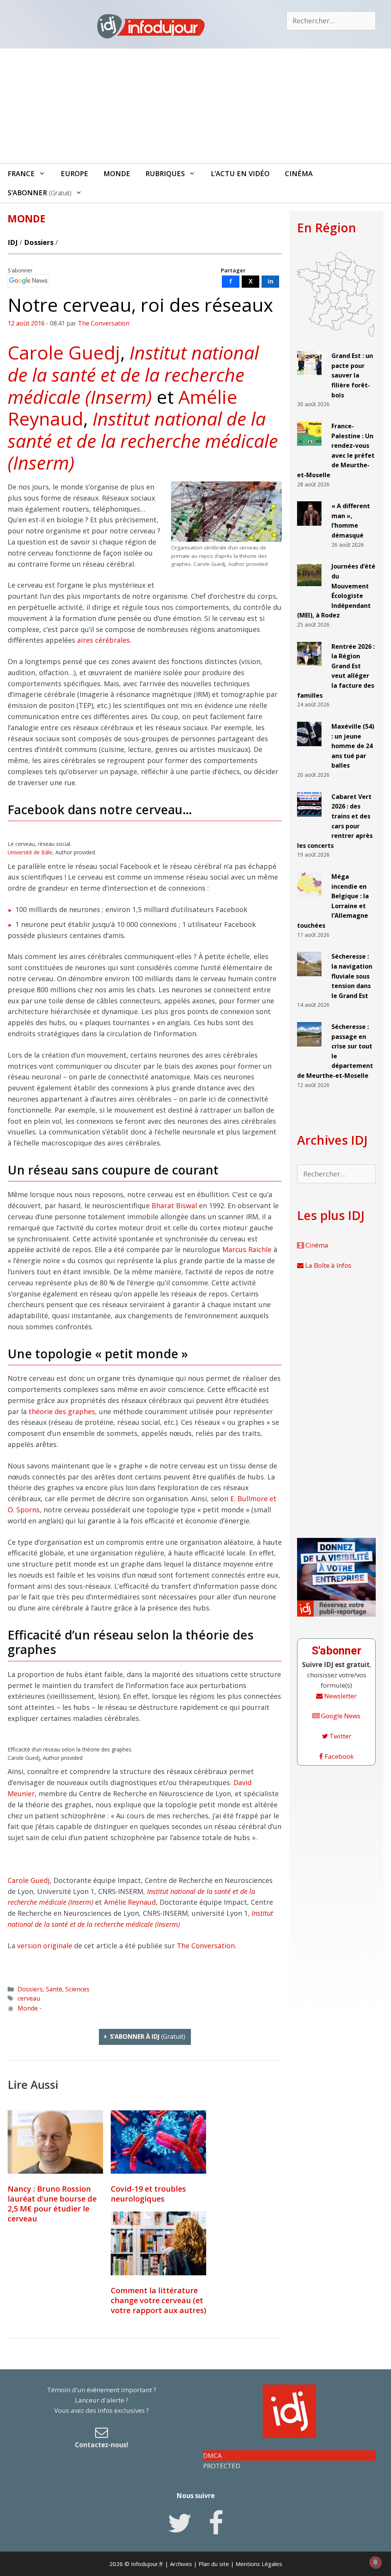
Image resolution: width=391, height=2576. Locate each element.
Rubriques (165, 173)
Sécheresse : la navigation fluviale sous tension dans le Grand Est (352, 976)
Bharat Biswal (174, 1205)
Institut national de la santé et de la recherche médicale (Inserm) (133, 374)
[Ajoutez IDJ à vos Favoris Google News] (28, 281)
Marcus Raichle (247, 1249)
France (21, 173)
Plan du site (214, 2564)
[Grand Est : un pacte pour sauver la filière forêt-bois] (309, 379)
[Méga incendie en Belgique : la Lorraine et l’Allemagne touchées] (309, 900)
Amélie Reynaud (130, 1902)
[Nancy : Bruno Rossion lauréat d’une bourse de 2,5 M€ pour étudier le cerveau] (55, 2142)
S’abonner (40, 193)
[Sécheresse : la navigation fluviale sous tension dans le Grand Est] (309, 979)
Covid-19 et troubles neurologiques (148, 2194)
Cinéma (299, 173)
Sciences (77, 1989)
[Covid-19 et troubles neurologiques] (158, 2142)
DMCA (212, 2455)
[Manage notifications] (375, 2562)
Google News (340, 1716)
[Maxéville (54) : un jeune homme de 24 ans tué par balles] (309, 749)
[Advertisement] (195, 106)
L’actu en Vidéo (240, 173)
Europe (74, 173)
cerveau (29, 1998)
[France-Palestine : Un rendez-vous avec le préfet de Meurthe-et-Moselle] (309, 449)
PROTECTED (222, 2466)
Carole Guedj (64, 352)
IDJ (13, 242)
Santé (54, 1989)
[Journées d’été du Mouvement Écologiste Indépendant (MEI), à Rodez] (309, 589)
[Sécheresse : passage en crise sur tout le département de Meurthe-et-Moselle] (309, 1050)
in (271, 281)
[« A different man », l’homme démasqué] (309, 529)
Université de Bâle (30, 852)
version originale (45, 1946)
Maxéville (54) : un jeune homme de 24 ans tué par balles (353, 746)
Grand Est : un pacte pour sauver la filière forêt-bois (352, 375)
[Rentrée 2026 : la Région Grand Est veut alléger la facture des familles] (309, 670)
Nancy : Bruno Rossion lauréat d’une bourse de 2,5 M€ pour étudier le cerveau (52, 2204)
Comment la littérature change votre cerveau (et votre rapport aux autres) (158, 2300)
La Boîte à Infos (327, 1265)
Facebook (338, 1756)
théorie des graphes (62, 1411)
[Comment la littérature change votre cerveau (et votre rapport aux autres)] (158, 2243)
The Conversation (206, 1946)
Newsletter (340, 1696)
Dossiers (39, 242)
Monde (117, 173)
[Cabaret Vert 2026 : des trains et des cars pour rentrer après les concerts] (309, 820)
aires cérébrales (103, 640)
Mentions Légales (259, 2564)
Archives (181, 2564)
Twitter (340, 1736)
